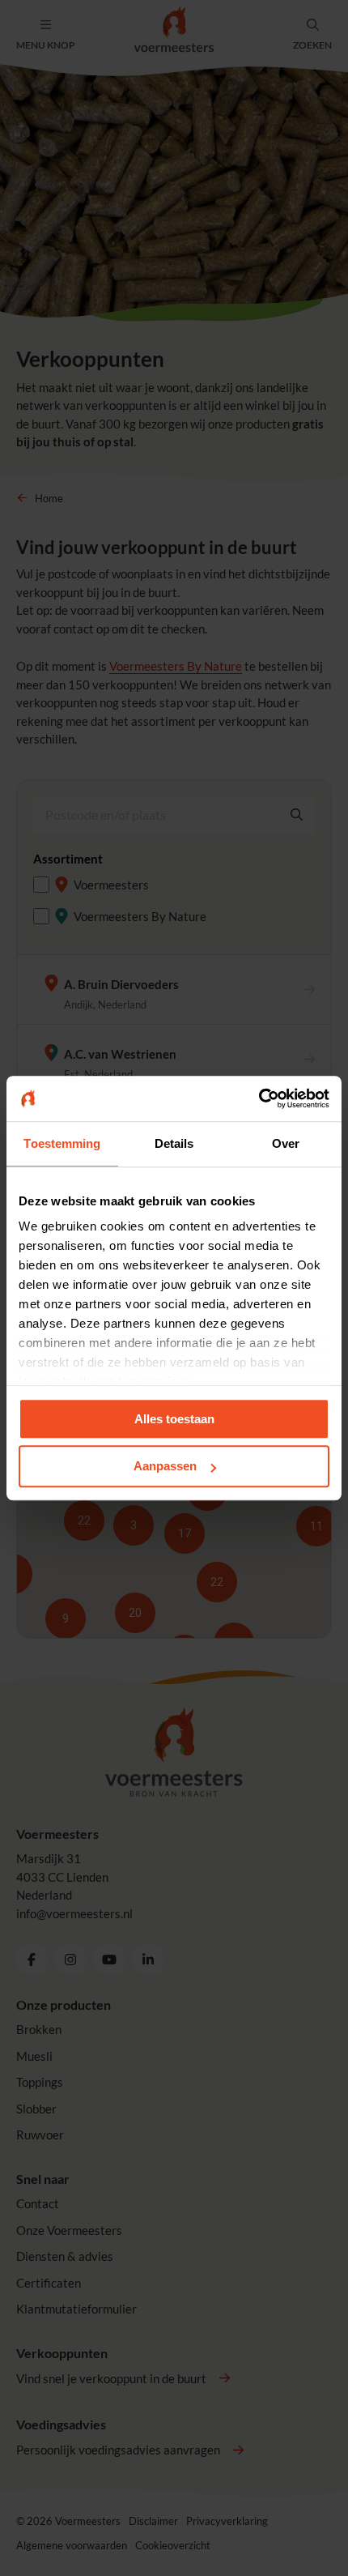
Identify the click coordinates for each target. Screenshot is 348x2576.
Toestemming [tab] (62, 1143)
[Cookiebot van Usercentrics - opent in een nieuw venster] (259, 1098)
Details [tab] (174, 1143)
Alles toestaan (174, 1419)
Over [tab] (286, 1143)
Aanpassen (165, 1467)
